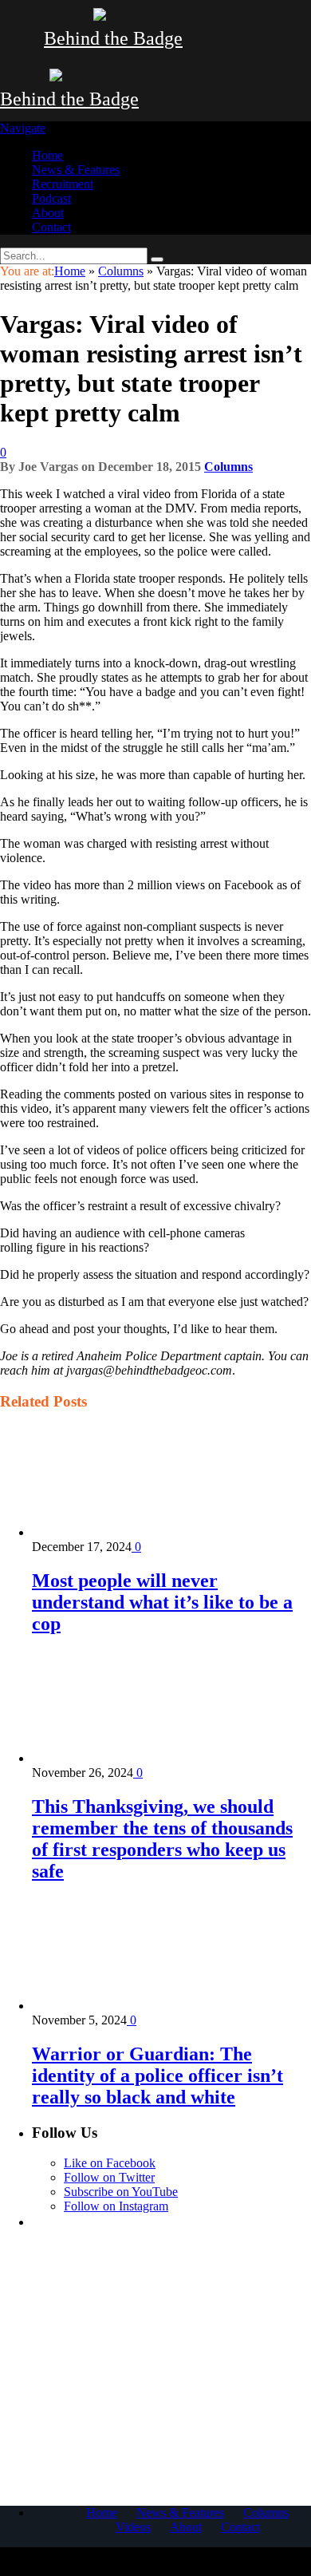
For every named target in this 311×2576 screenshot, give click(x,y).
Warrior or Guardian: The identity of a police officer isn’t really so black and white (157, 2075)
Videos (133, 2527)
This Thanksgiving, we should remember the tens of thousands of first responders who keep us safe (162, 1839)
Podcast (51, 198)
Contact (51, 227)
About (48, 213)
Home (47, 155)
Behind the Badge (113, 38)
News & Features (76, 170)
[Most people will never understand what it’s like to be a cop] (117, 1532)
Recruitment (63, 184)
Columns (228, 467)
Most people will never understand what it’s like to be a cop (162, 1602)
